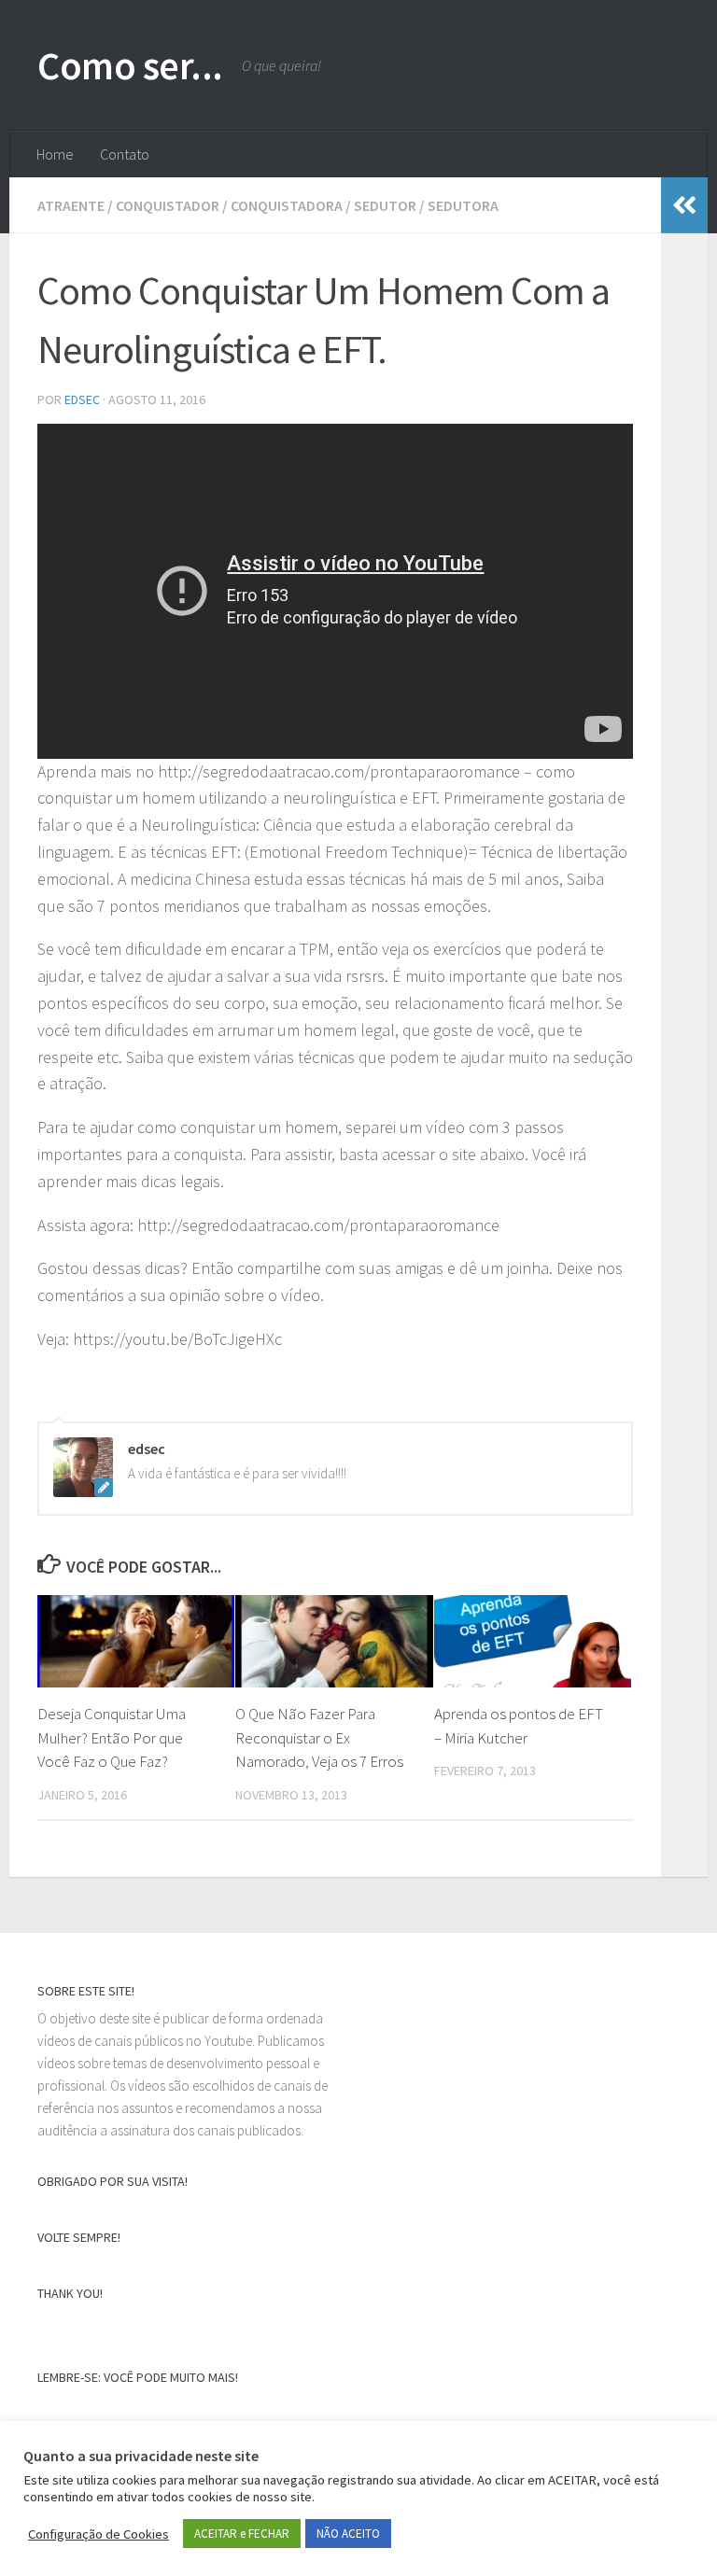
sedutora (463, 205)
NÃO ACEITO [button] (348, 2534)
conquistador (168, 205)
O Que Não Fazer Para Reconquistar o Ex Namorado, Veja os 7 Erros (319, 1737)
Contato (125, 154)
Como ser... (130, 65)
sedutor (385, 205)
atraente (71, 205)
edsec (82, 399)
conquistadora (287, 205)
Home (55, 154)
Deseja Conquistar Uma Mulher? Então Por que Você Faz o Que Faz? (112, 1737)
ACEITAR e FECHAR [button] (242, 2534)
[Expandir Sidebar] (684, 205)
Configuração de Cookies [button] (98, 2534)
